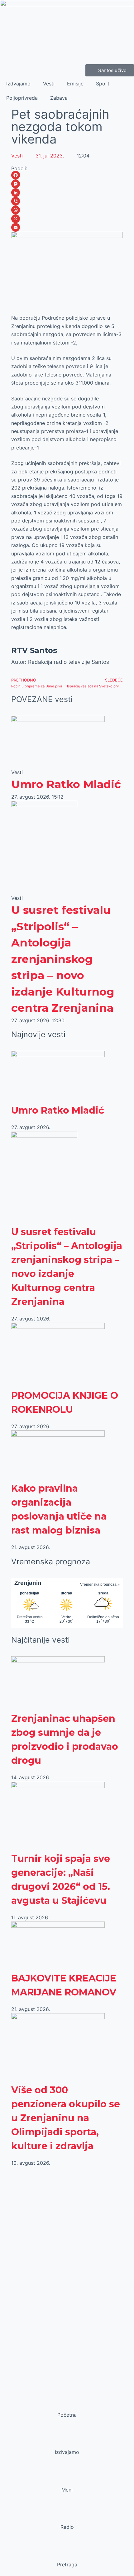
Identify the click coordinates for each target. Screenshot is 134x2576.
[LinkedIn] (67, 193)
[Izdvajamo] (67, 2440)
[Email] (67, 227)
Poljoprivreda (22, 98)
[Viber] (67, 201)
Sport (103, 84)
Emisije (75, 84)
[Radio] (67, 2515)
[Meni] (67, 2478)
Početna (67, 2415)
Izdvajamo (18, 84)
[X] (67, 219)
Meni (67, 2490)
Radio (67, 2527)
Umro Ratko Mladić (66, 784)
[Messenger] (67, 184)
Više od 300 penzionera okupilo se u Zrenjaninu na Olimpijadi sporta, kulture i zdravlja (66, 2118)
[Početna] (67, 2403)
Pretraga (67, 2565)
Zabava (59, 98)
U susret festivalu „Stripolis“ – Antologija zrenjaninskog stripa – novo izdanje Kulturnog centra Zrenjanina (63, 959)
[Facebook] (67, 175)
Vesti (49, 84)
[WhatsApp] (67, 210)
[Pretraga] (67, 2553)
